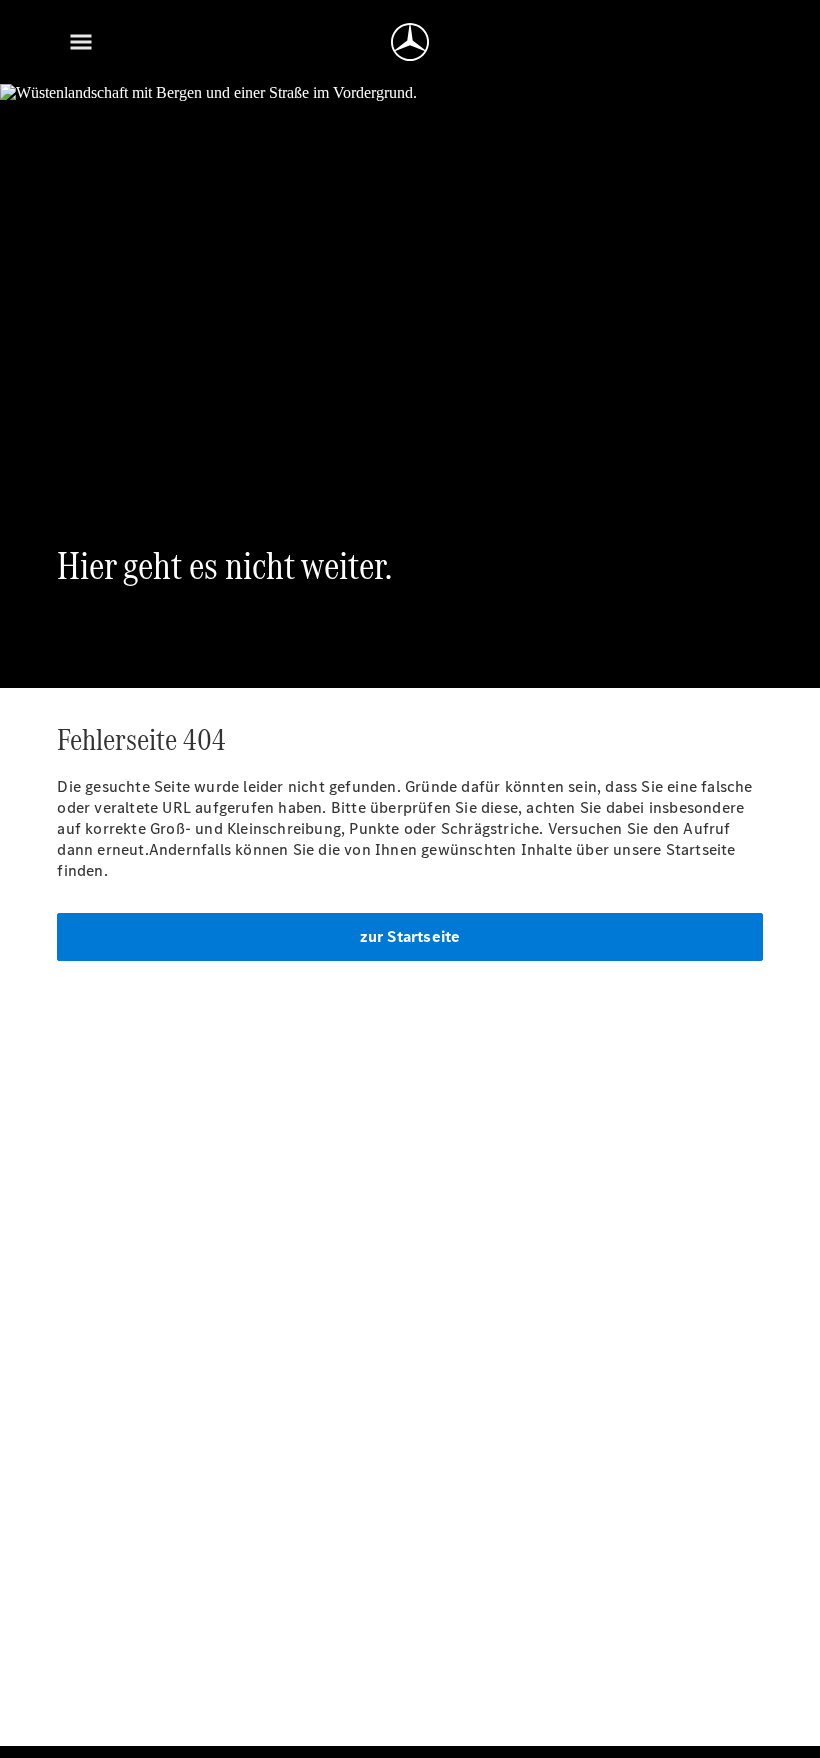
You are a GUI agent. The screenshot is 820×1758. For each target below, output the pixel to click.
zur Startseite (410, 936)
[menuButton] (81, 42)
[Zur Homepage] (410, 42)
